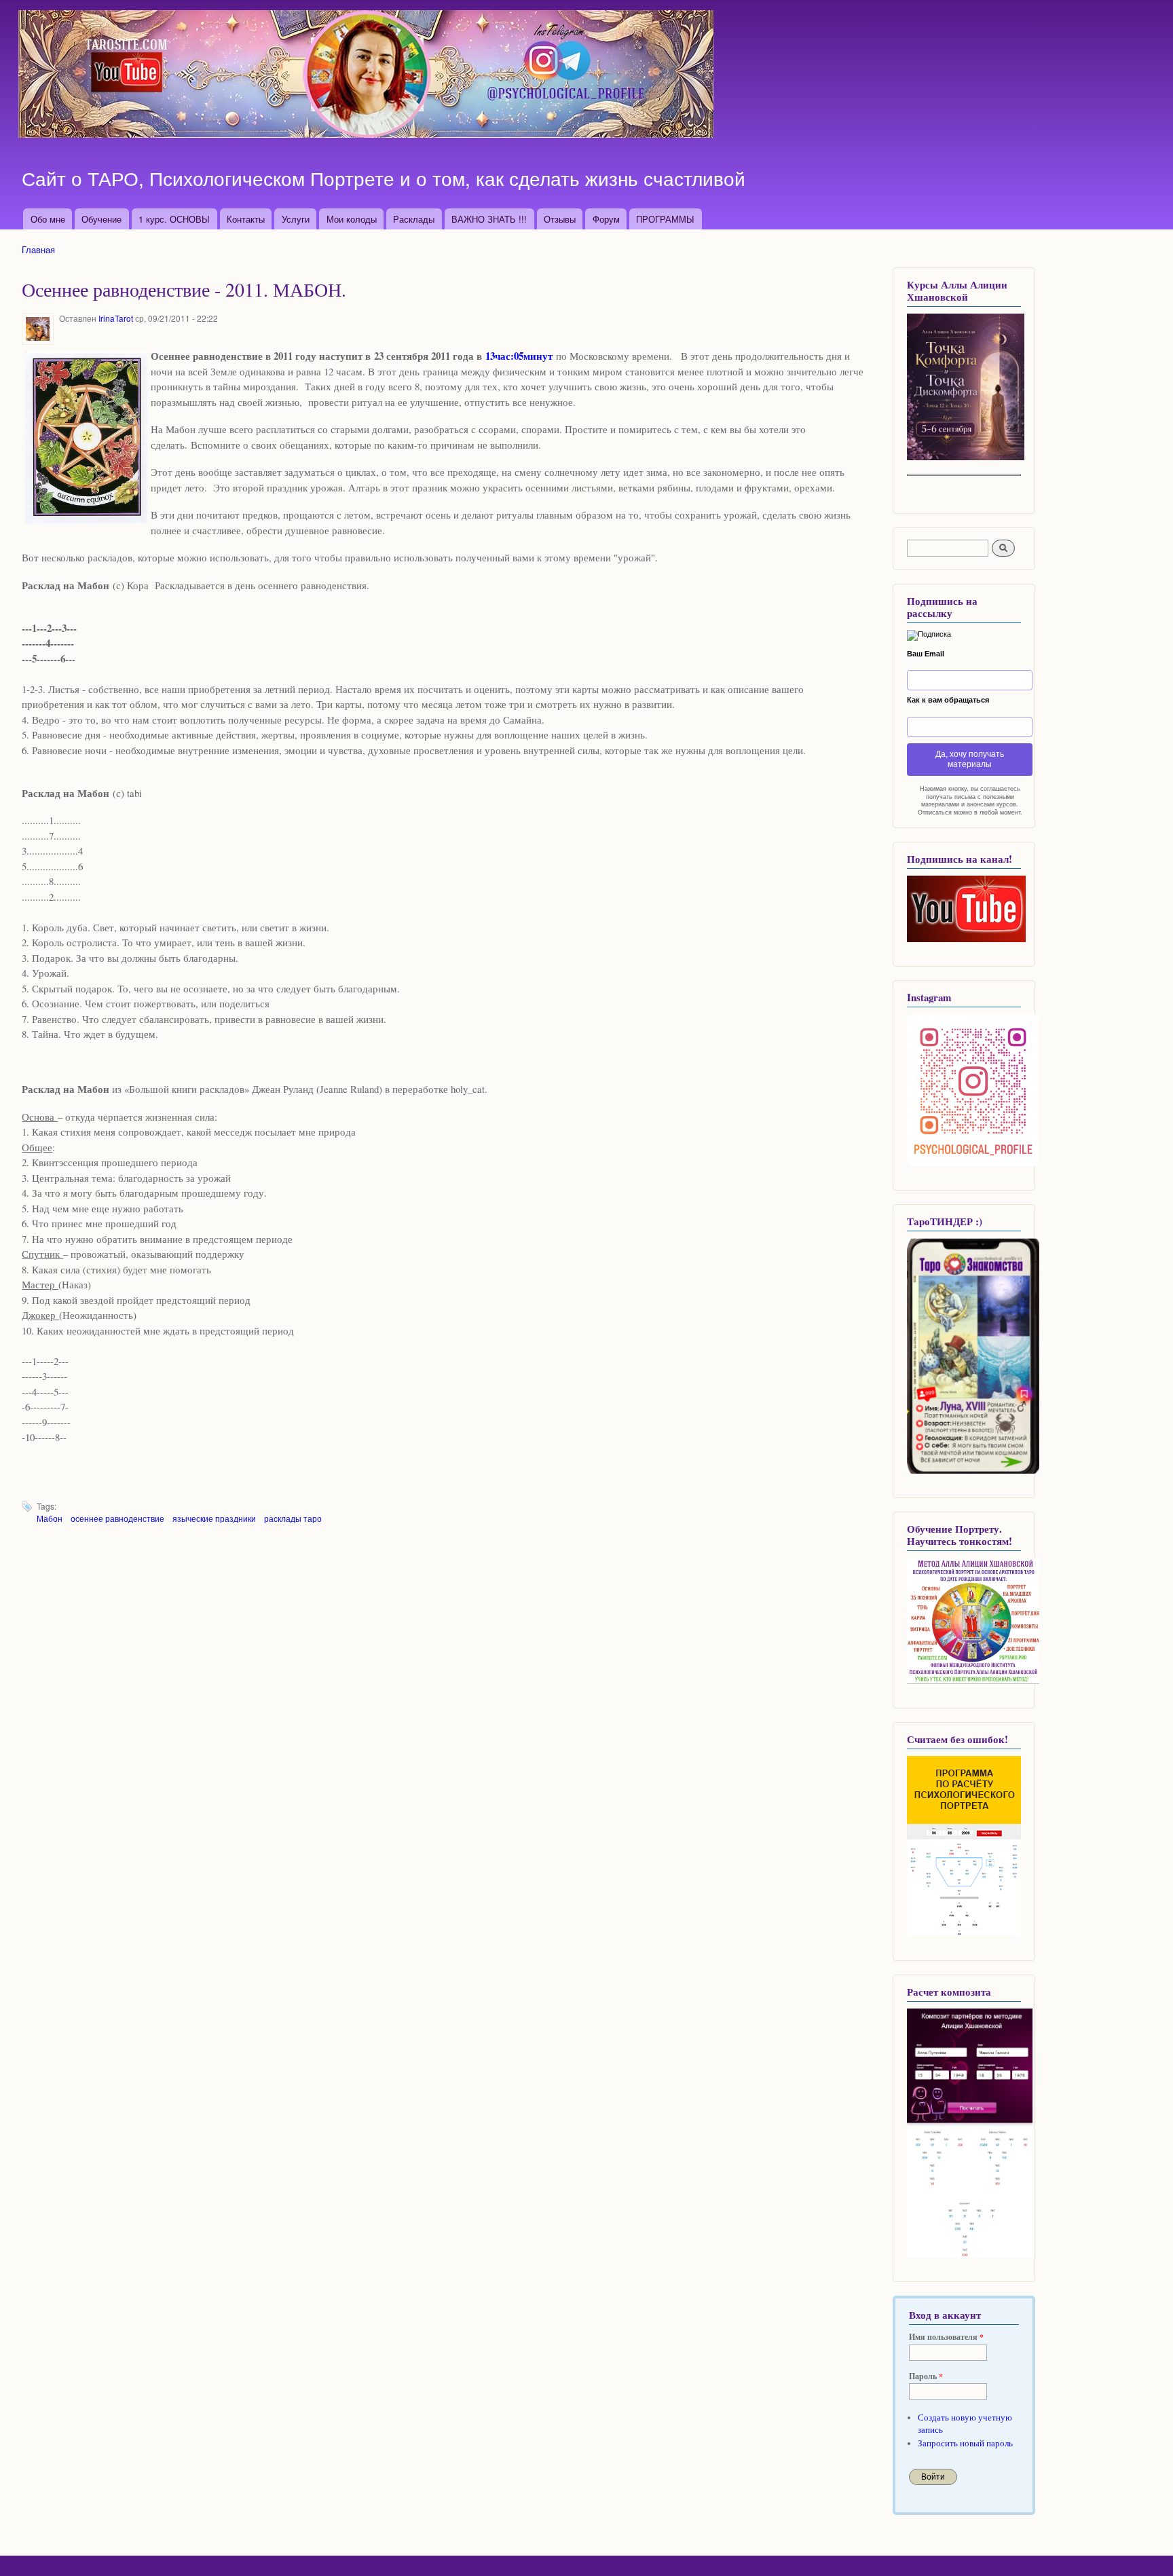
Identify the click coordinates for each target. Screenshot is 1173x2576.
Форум (606, 219)
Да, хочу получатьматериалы (970, 759)
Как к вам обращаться (948, 700)
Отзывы (560, 219)
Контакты (246, 219)
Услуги (296, 219)
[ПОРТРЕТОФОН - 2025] (966, 457)
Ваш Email (926, 654)
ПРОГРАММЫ (665, 219)
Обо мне (48, 219)
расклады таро (293, 1518)
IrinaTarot (116, 318)
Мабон (50, 1518)
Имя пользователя (946, 2337)
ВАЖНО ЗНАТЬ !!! (489, 219)
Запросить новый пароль (965, 2443)
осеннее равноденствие (117, 1518)
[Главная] (368, 76)
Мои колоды (352, 219)
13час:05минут (519, 356)
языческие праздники (214, 1518)
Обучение (101, 219)
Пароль (926, 2376)
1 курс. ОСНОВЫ (174, 219)
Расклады (414, 219)
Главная (38, 249)
